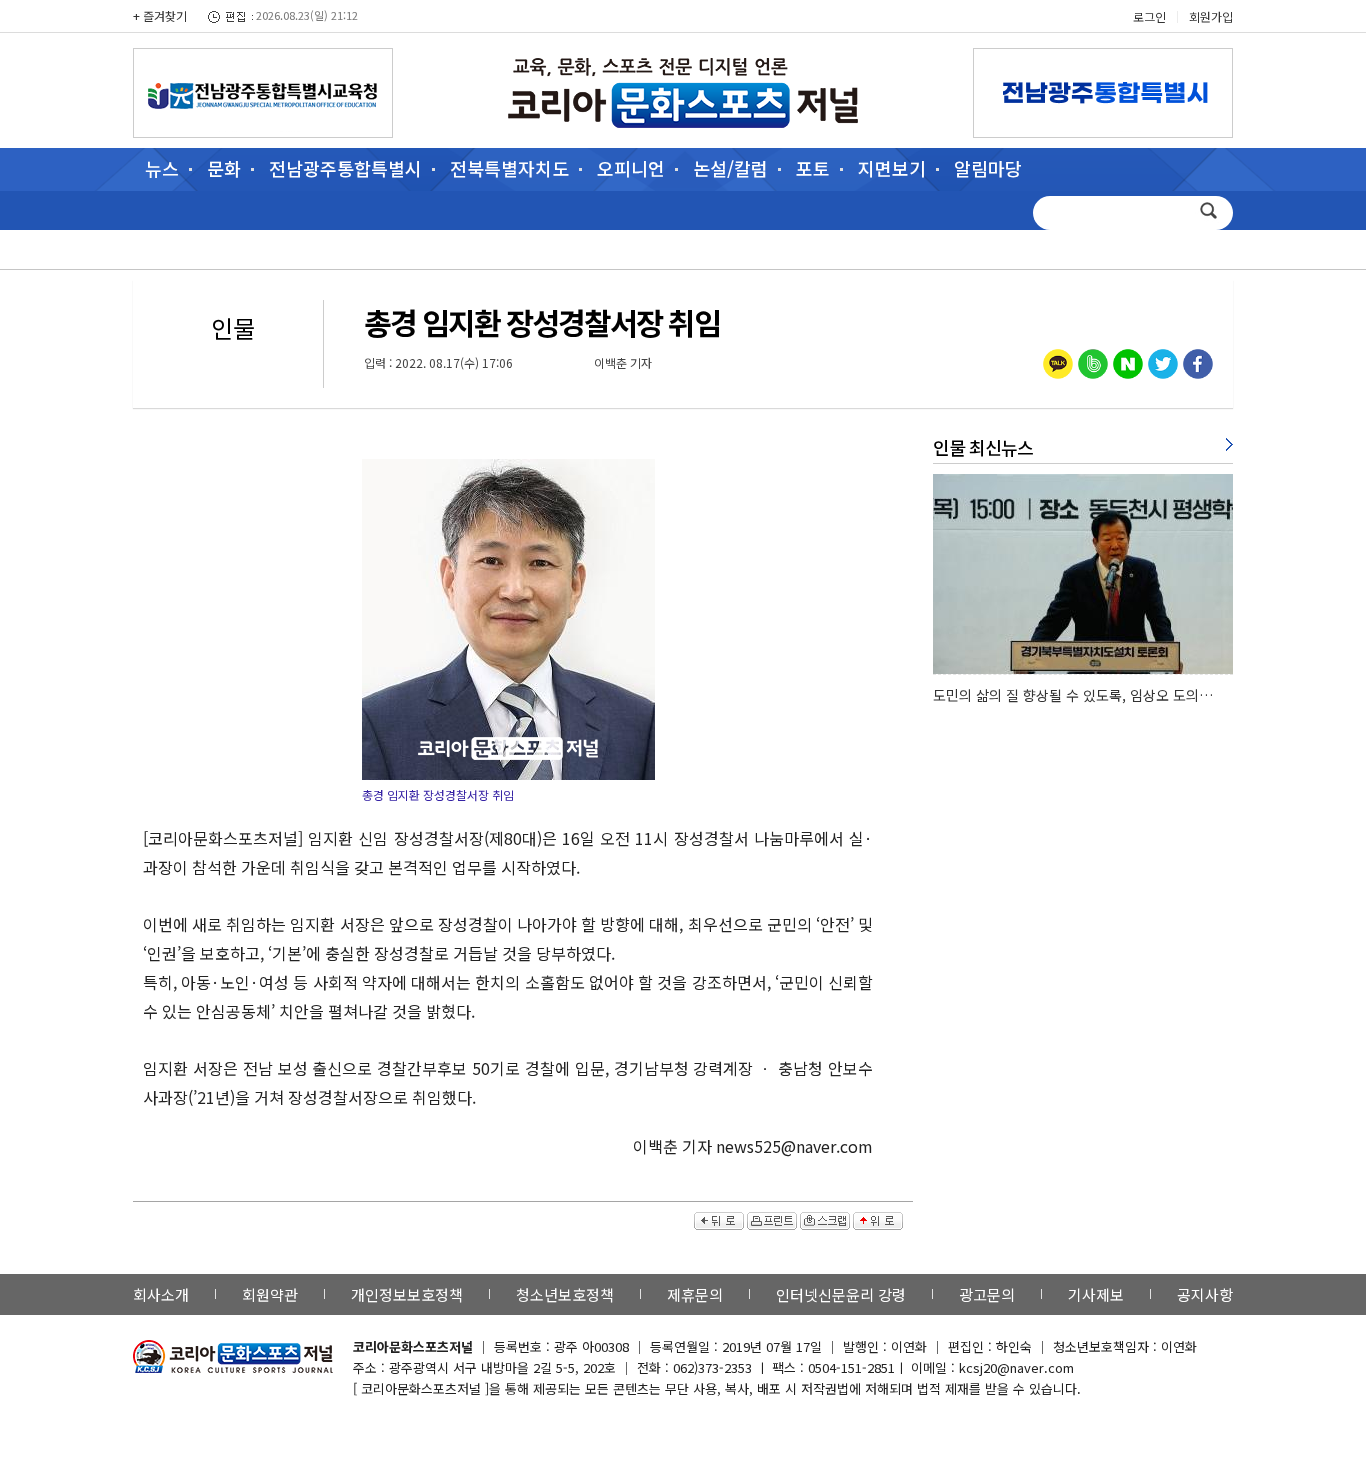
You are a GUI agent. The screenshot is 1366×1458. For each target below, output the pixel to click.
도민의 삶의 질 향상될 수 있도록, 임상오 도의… (1073, 695)
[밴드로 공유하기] (1093, 366)
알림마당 (988, 168)
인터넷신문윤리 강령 (841, 1294)
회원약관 (270, 1294)
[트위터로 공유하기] (1163, 366)
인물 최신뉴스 (983, 447)
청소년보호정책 (565, 1294)
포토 (813, 168)
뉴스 (162, 168)
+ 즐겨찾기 (160, 15)
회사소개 (161, 1294)
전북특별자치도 (509, 168)
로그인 (1149, 16)
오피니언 (631, 168)
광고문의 (987, 1294)
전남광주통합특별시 (345, 168)
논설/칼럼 (730, 168)
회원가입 (1211, 16)
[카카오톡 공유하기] (1058, 366)
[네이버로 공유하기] (1128, 366)
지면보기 (892, 168)
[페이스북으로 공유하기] (1198, 366)
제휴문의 (695, 1294)
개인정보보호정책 (407, 1294)
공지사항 (1205, 1294)
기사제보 (1096, 1294)
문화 (224, 168)
